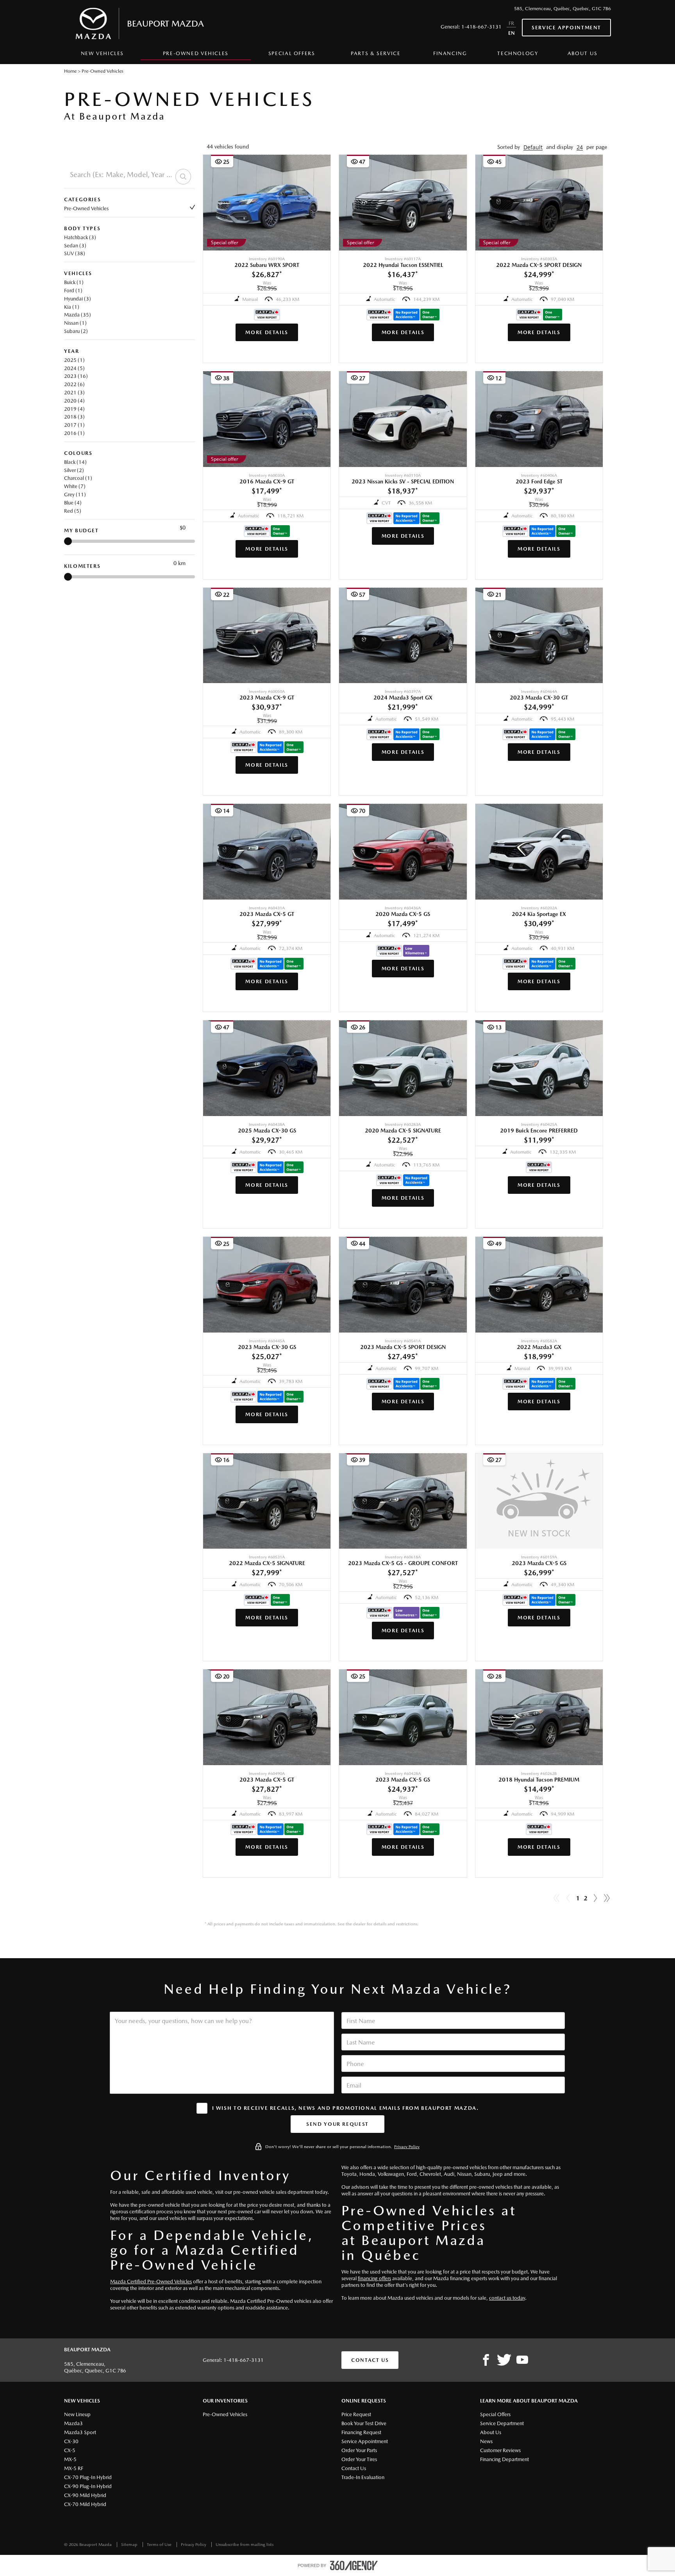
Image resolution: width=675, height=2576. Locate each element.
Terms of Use (160, 2545)
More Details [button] (267, 332)
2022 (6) (74, 384)
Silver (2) (74, 470)
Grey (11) (75, 495)
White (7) (75, 486)
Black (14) (75, 462)
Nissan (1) (75, 323)
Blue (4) (73, 503)
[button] (533, 147)
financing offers (374, 2278)
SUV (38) (75, 253)
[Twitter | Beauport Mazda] (504, 2360)
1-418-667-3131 (481, 27)
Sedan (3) (75, 246)
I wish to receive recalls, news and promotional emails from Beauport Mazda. (346, 2108)
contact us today (507, 2298)
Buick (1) (74, 282)
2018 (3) (74, 417)
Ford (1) (73, 291)
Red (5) (73, 511)
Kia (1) (72, 307)
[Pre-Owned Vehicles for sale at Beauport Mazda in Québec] (595, 1898)
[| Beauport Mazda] (522, 2360)
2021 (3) (74, 393)
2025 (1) (74, 360)
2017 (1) (74, 425)
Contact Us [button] (370, 2360)
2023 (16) (76, 376)
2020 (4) (74, 401)
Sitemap (130, 2545)
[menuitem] (102, 55)
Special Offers (292, 53)
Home (70, 71)
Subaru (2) (76, 331)
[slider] (68, 541)
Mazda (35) (78, 315)
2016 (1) (74, 433)
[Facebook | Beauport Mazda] (486, 2360)
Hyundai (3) (78, 299)
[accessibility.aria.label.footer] (354, 2565)
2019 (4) (74, 409)
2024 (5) (74, 368)
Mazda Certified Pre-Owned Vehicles (151, 2282)
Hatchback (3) (80, 237)
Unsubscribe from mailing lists (245, 2545)
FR (511, 23)
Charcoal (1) (78, 478)
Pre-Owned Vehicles (86, 208)
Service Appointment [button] (566, 28)
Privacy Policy (407, 2147)
